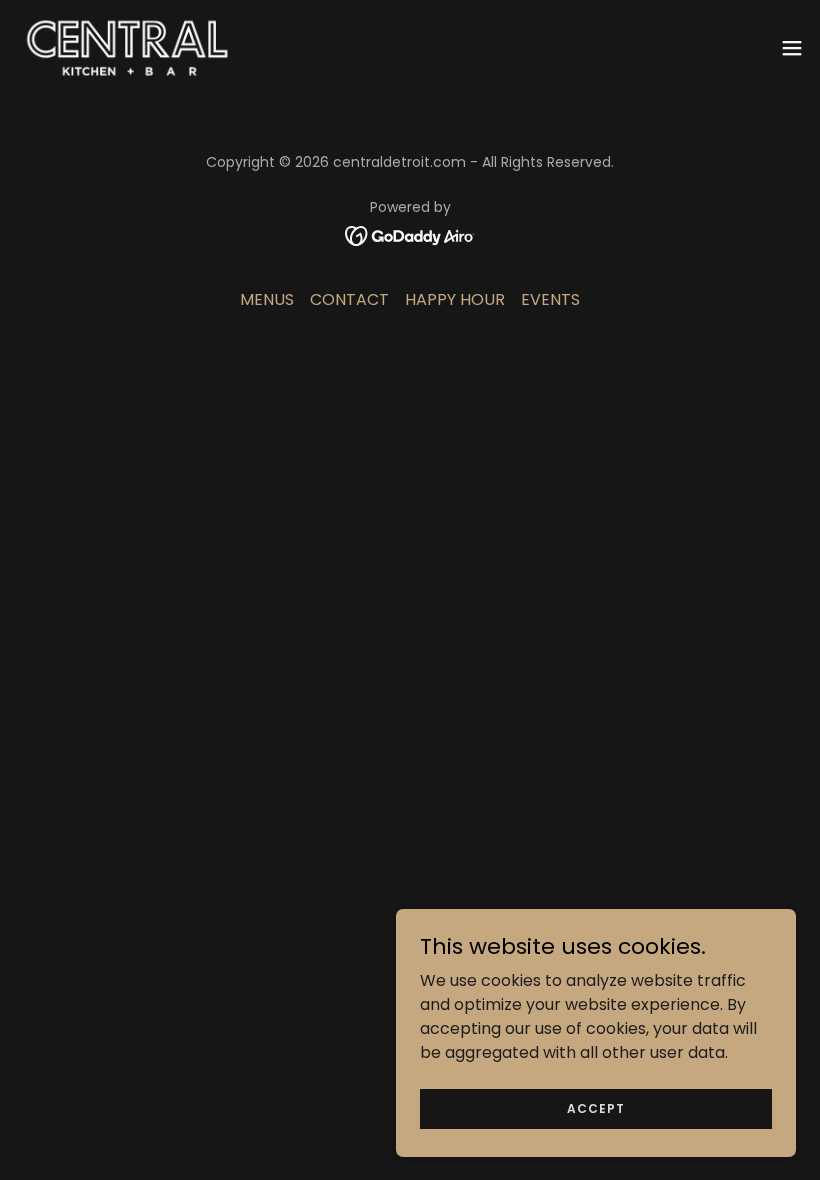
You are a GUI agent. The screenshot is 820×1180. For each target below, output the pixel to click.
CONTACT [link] (349, 299)
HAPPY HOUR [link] (455, 299)
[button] (792, 48)
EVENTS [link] (550, 299)
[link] (129, 48)
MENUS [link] (267, 299)
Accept (596, 1107)
